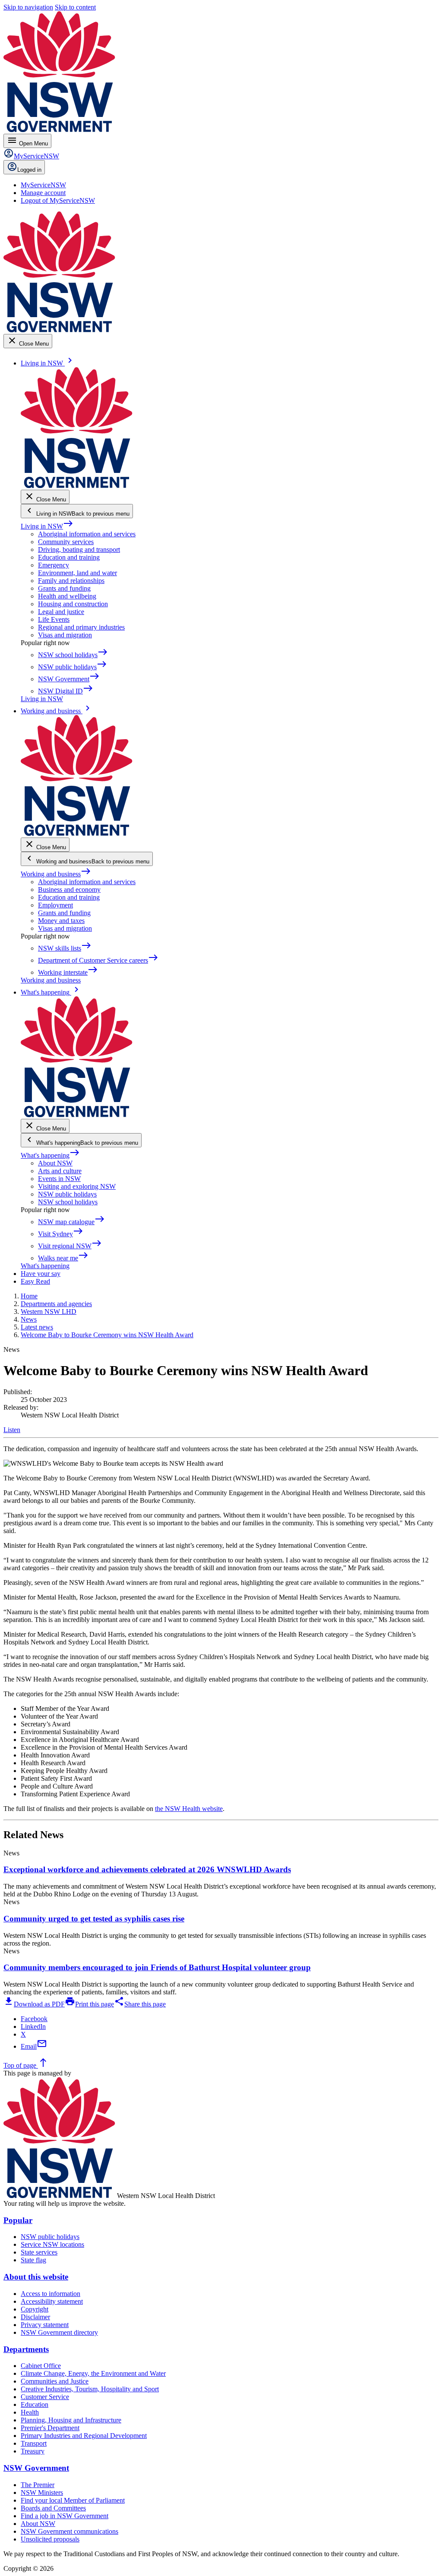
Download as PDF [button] (34, 2004)
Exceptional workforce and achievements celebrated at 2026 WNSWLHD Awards (147, 1869)
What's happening (50, 1155)
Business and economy (69, 890)
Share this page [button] (140, 2004)
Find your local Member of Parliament (73, 2500)
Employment (55, 905)
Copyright (35, 2309)
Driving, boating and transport (79, 550)
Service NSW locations (52, 2244)
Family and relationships (71, 581)
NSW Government (36, 2468)
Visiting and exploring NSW (77, 1186)
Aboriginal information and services (87, 534)
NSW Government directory (59, 2332)
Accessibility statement (52, 2301)
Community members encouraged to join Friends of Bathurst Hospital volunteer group (157, 1967)
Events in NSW (59, 1179)
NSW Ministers (42, 2493)
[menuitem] (43, 185)
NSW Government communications (69, 2531)
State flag (33, 2260)
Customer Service (45, 2397)
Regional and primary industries (81, 627)
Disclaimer (35, 2317)
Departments (26, 2349)
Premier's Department (50, 2428)
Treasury (33, 2451)
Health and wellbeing (67, 596)
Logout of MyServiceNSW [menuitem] (58, 200)
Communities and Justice (55, 2381)
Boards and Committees (53, 2508)
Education (35, 2404)
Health (30, 2412)
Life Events (54, 619)
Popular (18, 2220)
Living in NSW (47, 526)
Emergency (54, 565)
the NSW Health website (189, 1809)
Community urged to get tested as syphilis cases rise (94, 1919)
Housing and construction (73, 604)
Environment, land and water (77, 573)
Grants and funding (64, 588)
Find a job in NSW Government (65, 2516)
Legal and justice (61, 612)
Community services (66, 542)
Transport (34, 2443)
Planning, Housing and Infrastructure (71, 2420)
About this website (36, 2277)
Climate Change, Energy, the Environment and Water (93, 2373)
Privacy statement (45, 2325)
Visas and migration (65, 635)
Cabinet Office (41, 2366)
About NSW (55, 1163)
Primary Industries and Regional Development (84, 2436)
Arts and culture (60, 1171)
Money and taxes (61, 921)
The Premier (38, 2485)
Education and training (69, 557)
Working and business (56, 874)
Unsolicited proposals (50, 2539)
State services (39, 2252)
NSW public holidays (67, 1194)
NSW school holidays (68, 1202)
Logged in (29, 170)
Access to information (51, 2294)
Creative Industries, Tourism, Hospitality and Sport (90, 2389)
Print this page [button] (89, 2004)
